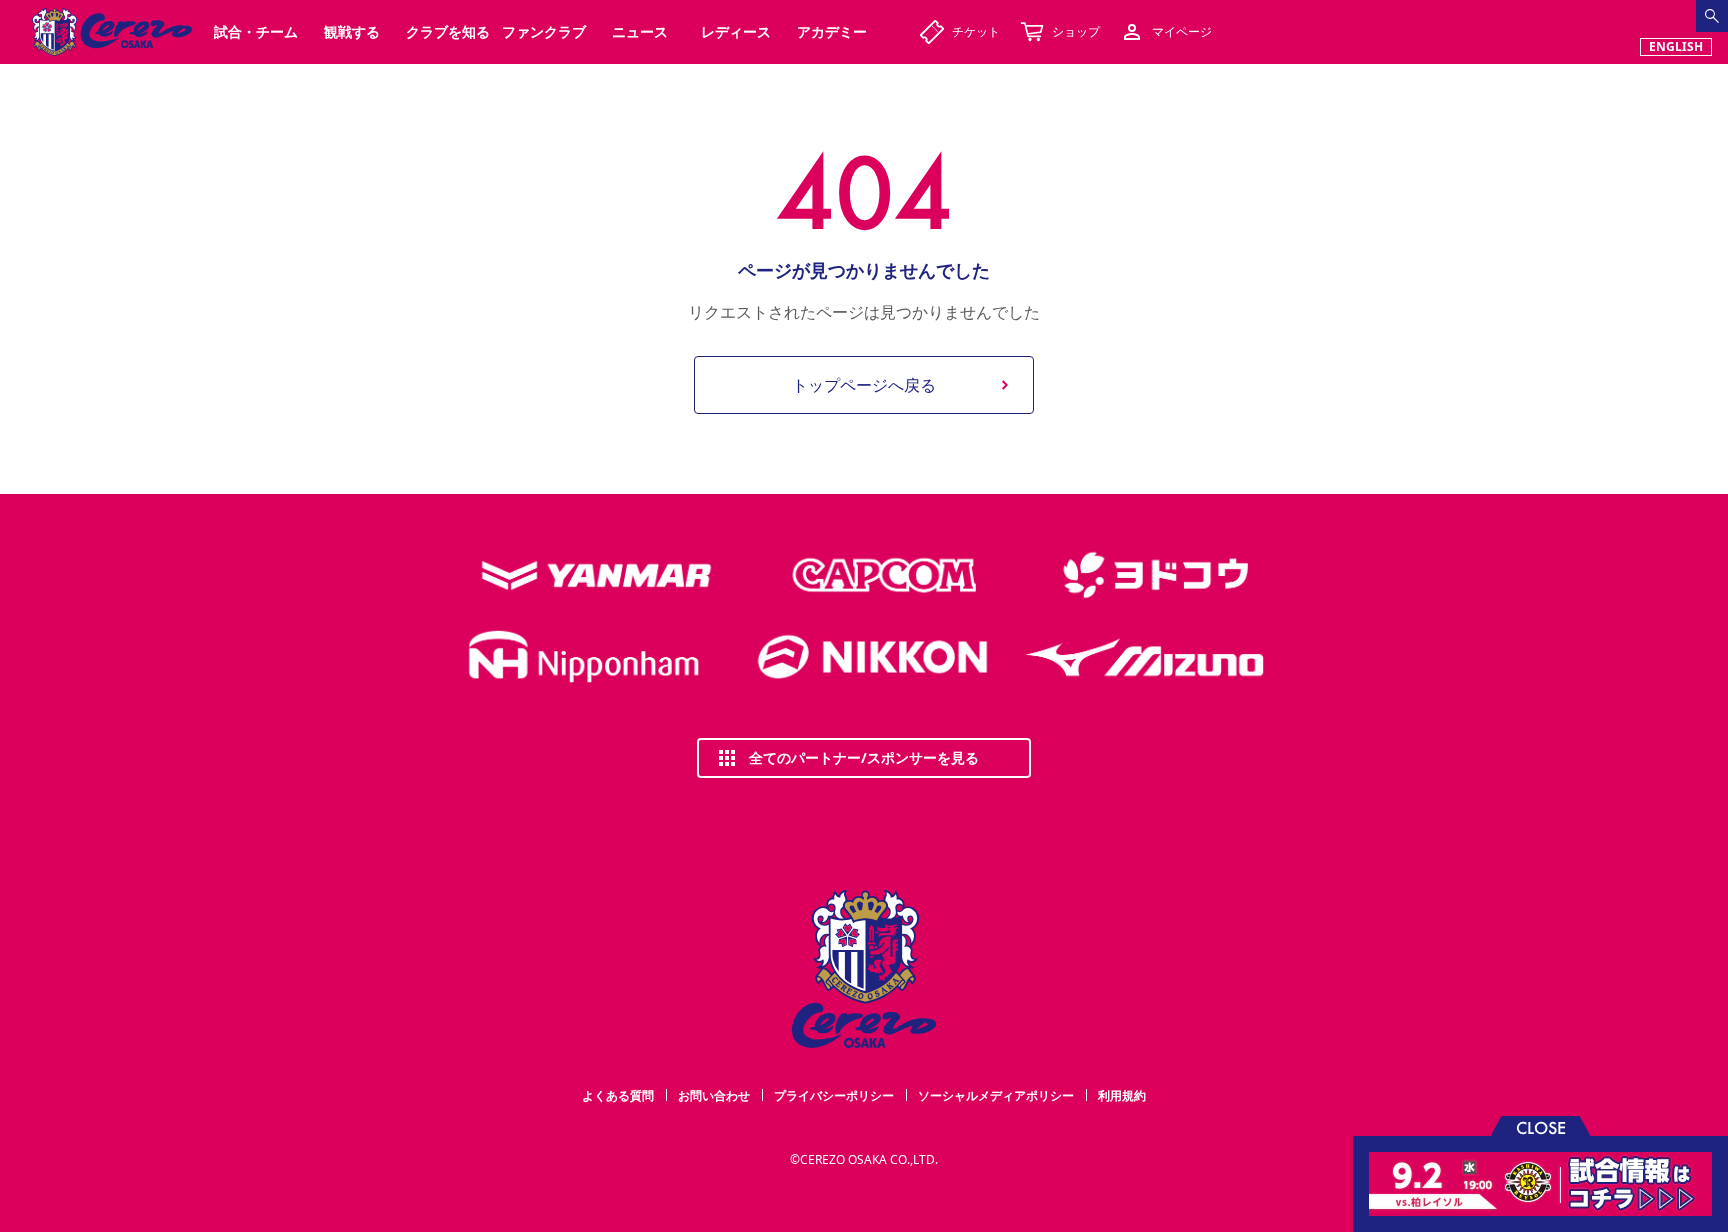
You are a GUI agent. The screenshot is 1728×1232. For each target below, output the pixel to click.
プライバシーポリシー (834, 1095)
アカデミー (832, 31)
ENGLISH (1676, 46)
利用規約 (1122, 1095)
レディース (736, 31)
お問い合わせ (714, 1095)
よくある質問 (618, 1095)
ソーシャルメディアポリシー (996, 1095)
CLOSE (1541, 1126)
